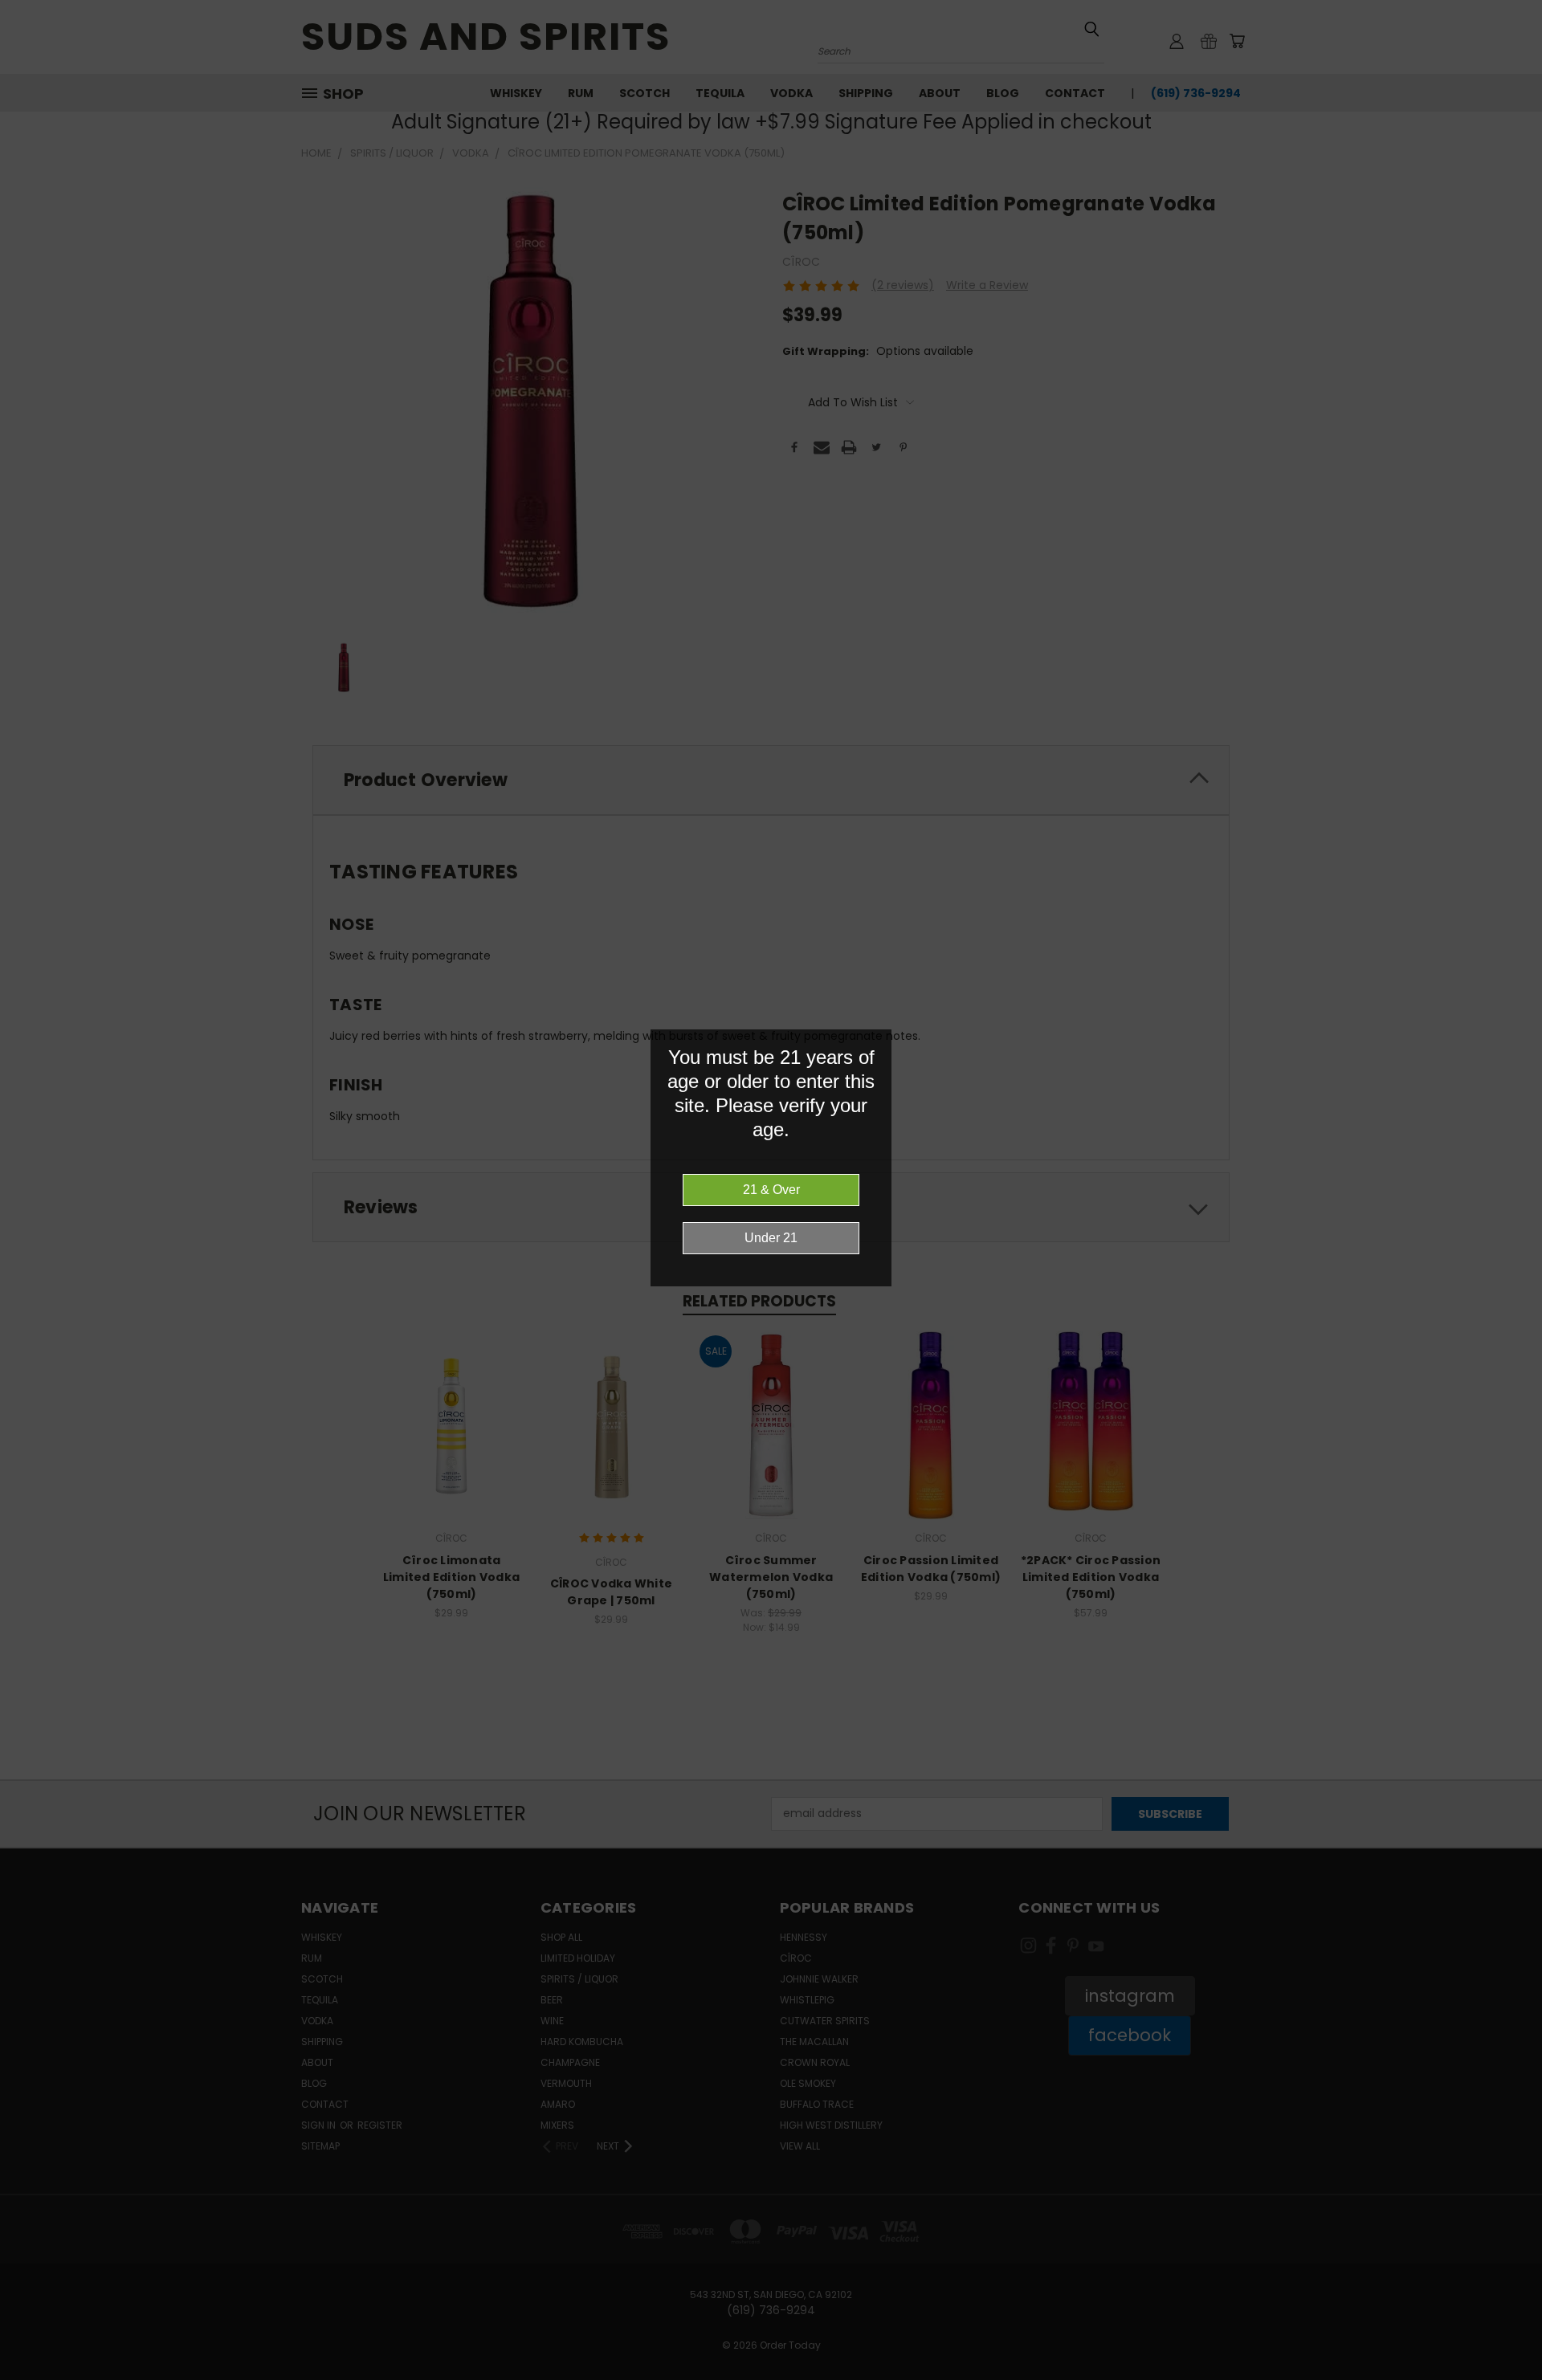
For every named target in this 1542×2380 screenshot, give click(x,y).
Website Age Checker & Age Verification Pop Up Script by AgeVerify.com (1522, 2376)
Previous (1500, 2330)
